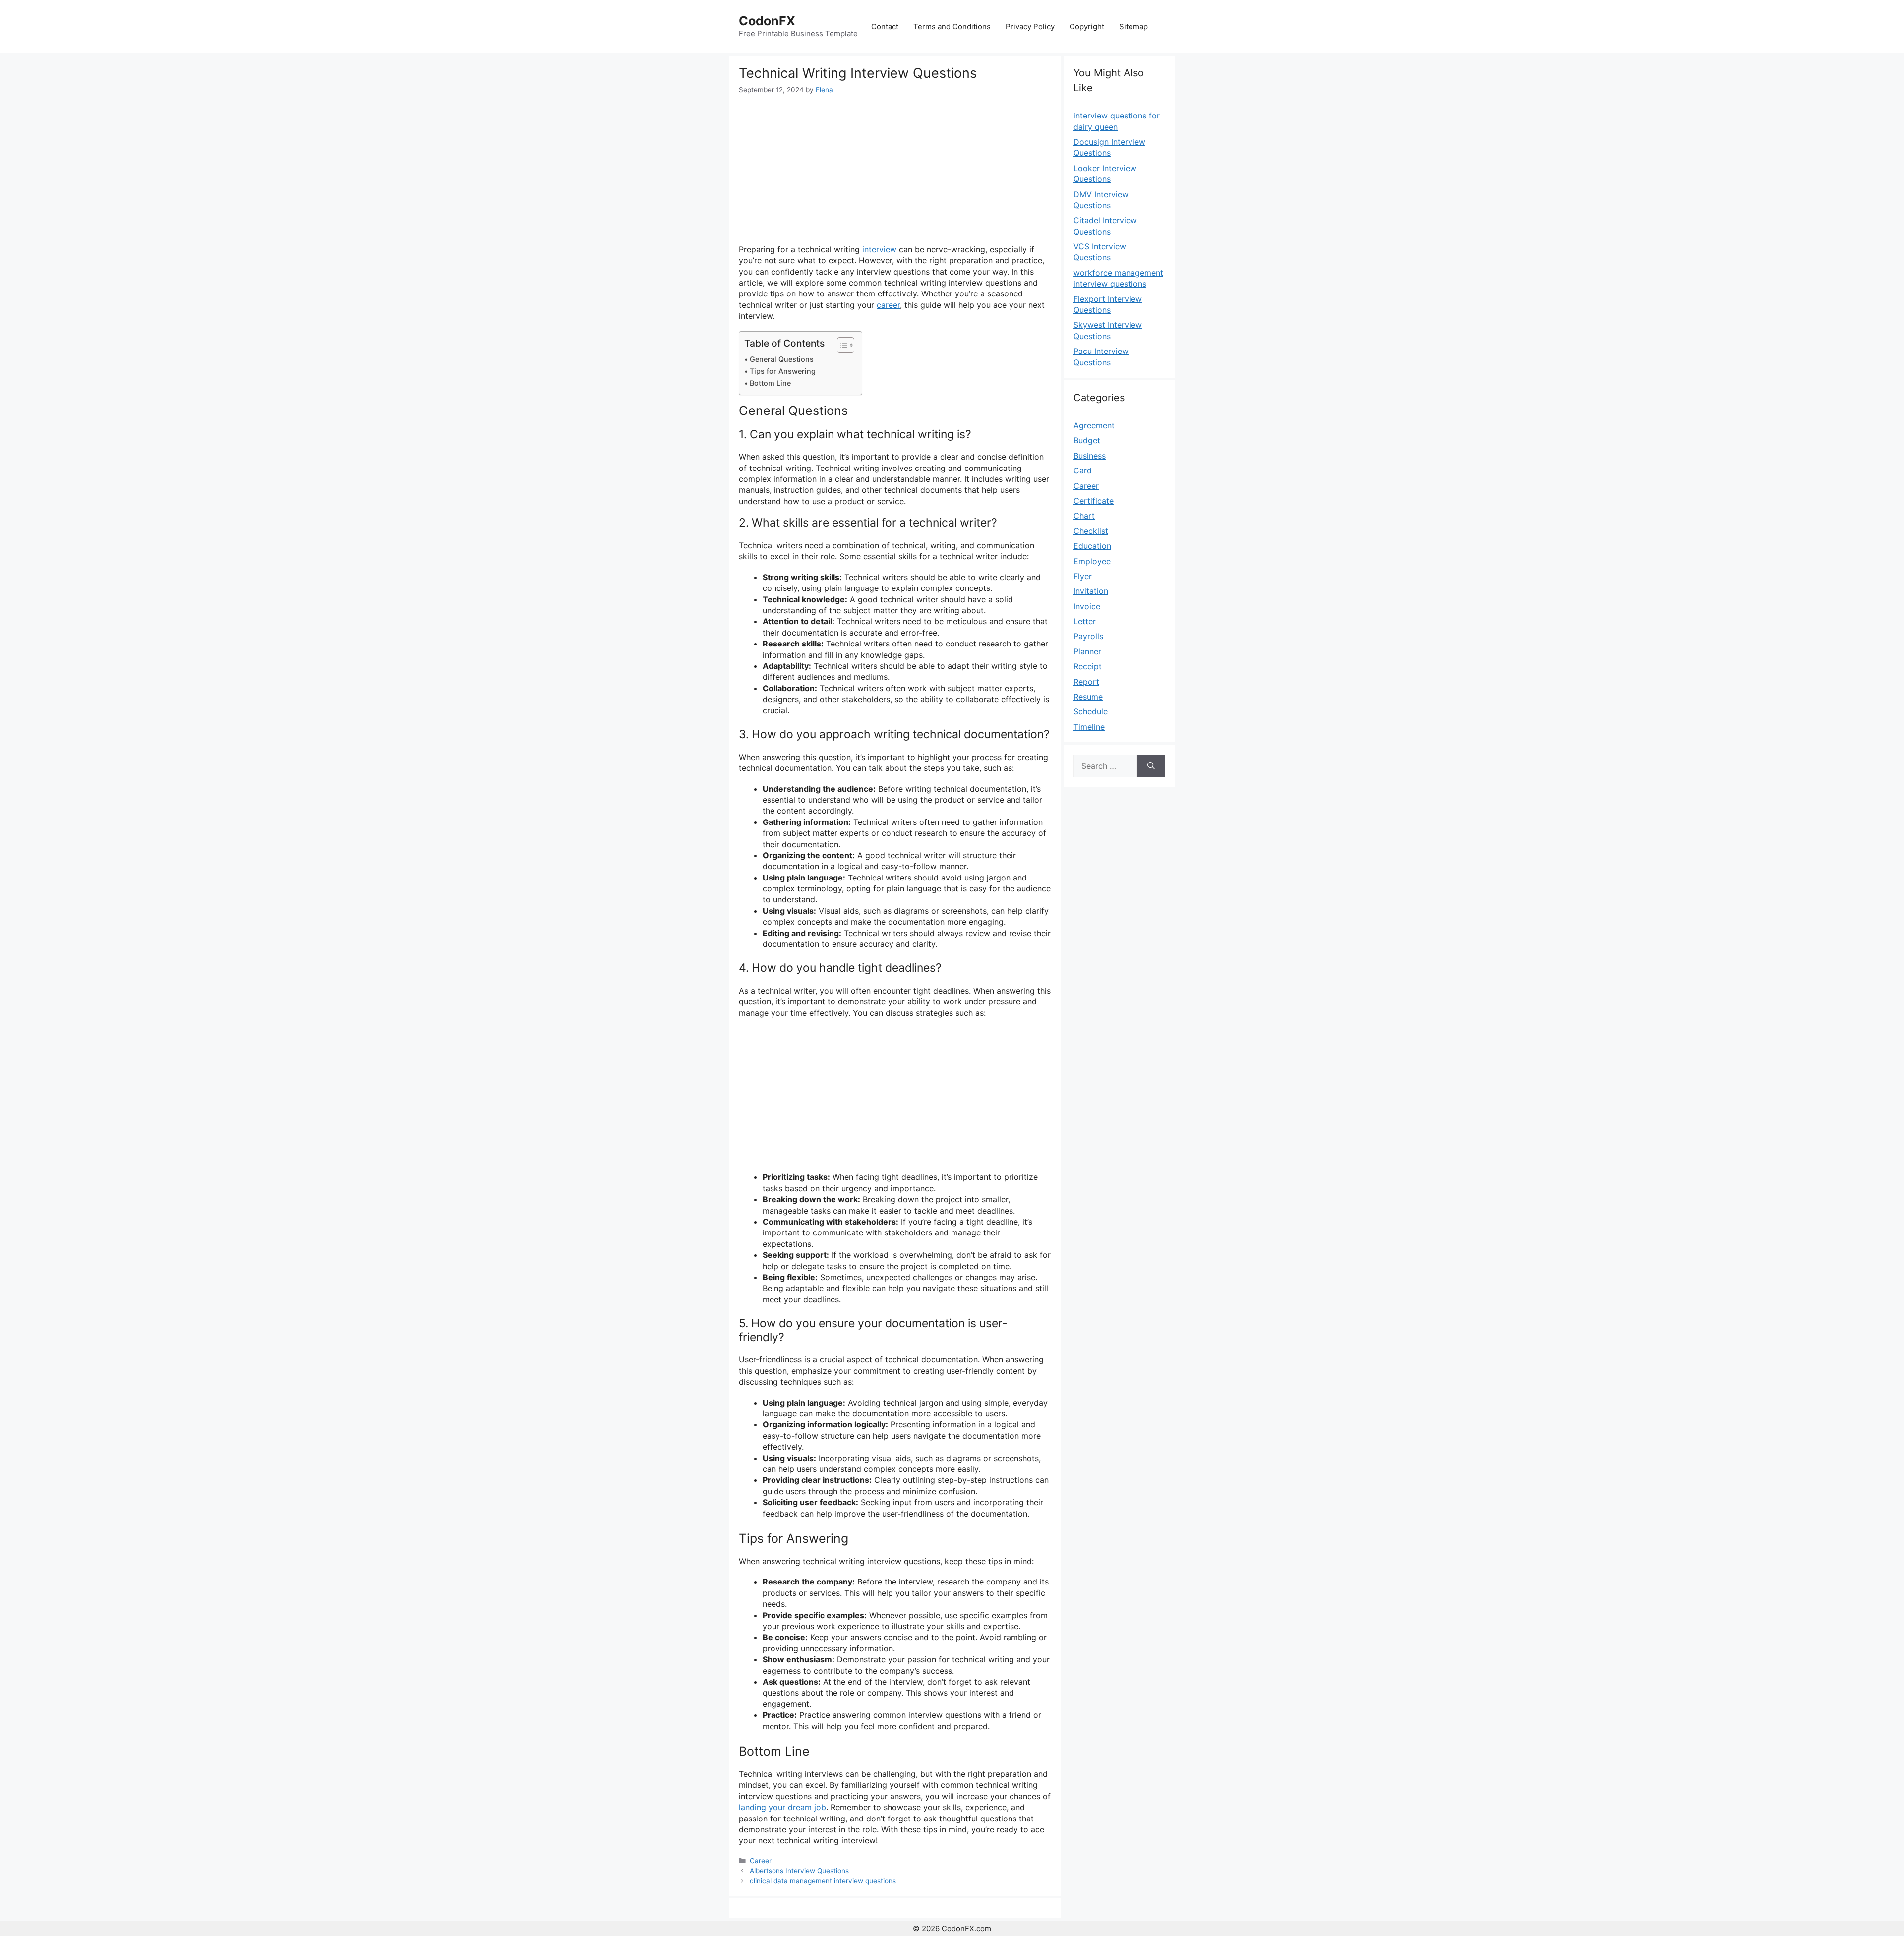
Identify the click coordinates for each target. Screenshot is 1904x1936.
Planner (1087, 651)
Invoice (1087, 606)
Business (1090, 456)
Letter (1085, 621)
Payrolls (1088, 636)
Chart (1084, 516)
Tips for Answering (783, 371)
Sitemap (1133, 27)
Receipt (1088, 666)
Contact (885, 27)
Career (761, 1861)
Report (1086, 682)
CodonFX (767, 21)
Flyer (1083, 576)
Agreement (1094, 425)
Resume (1088, 697)
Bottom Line (770, 383)
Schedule (1091, 711)
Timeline (1089, 727)
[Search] (1151, 766)
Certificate (1094, 501)
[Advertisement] (895, 170)
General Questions (782, 359)
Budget (1087, 440)
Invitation (1091, 591)
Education (1092, 546)
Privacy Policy (1030, 27)
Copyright (1087, 27)
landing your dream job (782, 1807)
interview (879, 249)
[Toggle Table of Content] (841, 345)
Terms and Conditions (952, 27)
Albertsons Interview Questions (799, 1871)
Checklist (1091, 531)
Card (1083, 470)
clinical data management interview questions (823, 1881)
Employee (1092, 561)
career (888, 305)
